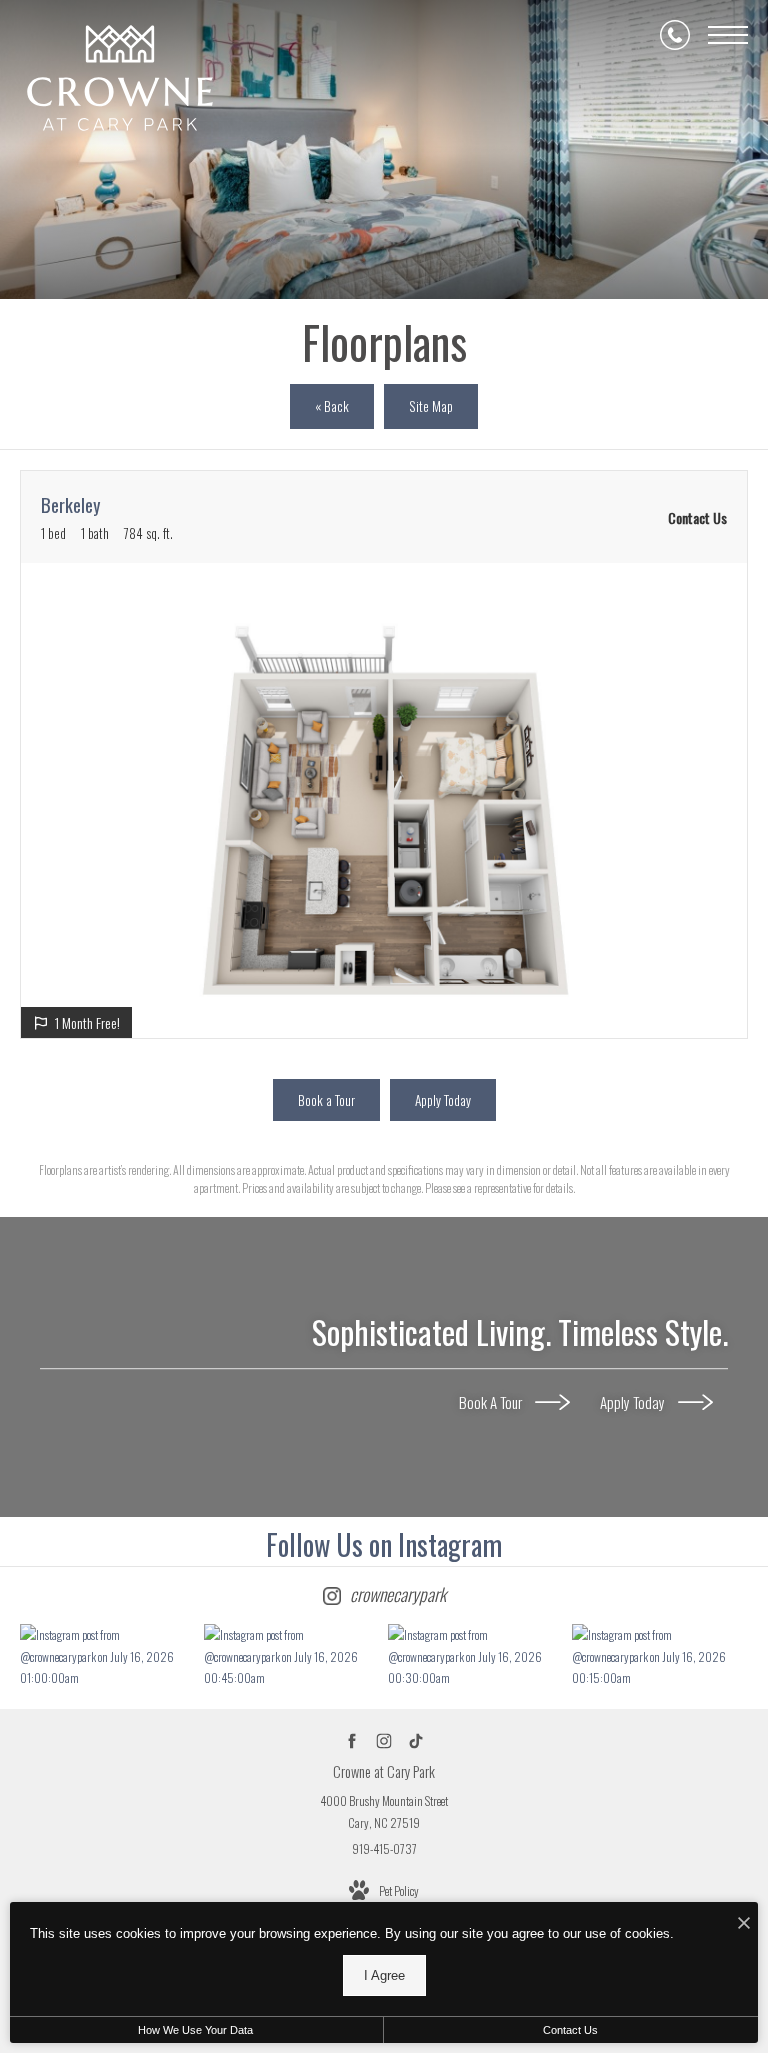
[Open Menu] (728, 35)
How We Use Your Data (195, 2030)
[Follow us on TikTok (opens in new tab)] (416, 1741)
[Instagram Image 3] (475, 1656)
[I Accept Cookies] (744, 1922)
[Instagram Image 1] (107, 1656)
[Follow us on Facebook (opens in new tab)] (352, 1741)
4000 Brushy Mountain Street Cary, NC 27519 (384, 1811)
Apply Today (634, 1402)
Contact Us (570, 2030)
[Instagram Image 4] (659, 1656)
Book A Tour (492, 1402)
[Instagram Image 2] (291, 1656)
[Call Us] (675, 35)
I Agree (384, 1975)
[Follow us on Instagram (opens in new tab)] (384, 1741)
